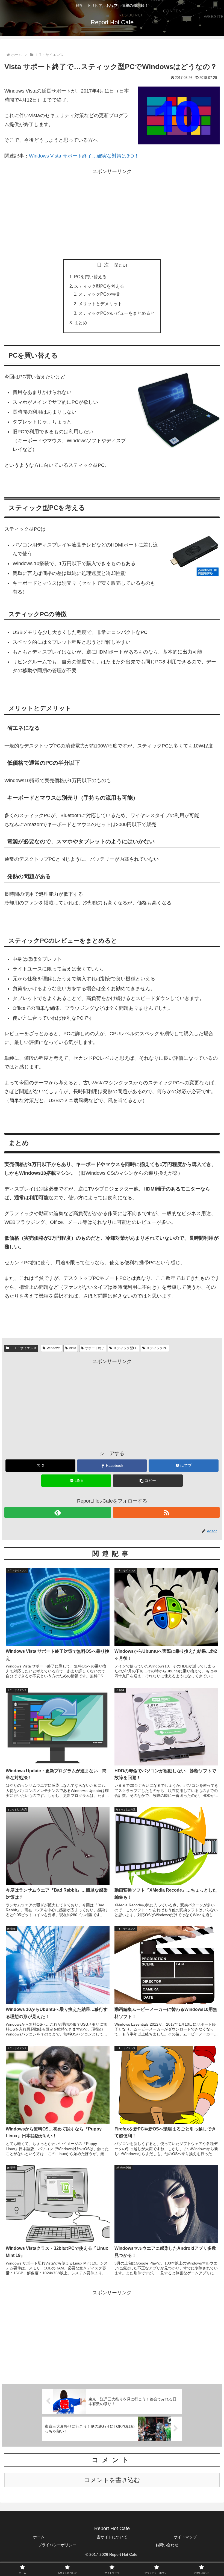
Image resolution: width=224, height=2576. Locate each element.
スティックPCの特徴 (99, 294)
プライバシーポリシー (57, 2545)
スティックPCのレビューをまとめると (117, 313)
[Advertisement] (112, 214)
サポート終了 (95, 1348)
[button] (148, 1481)
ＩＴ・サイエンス (23, 1348)
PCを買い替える (90, 277)
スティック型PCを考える (99, 286)
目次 (104, 265)
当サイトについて (112, 2537)
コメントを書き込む (112, 2480)
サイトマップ (185, 2537)
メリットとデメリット (100, 304)
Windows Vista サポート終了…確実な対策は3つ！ (84, 156)
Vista (73, 1348)
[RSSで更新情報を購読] (166, 1512)
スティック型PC (126, 1348)
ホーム (39, 2537)
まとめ (81, 323)
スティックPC (157, 1348)
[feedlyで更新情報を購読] (58, 1512)
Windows (54, 1348)
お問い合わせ (167, 2545)
